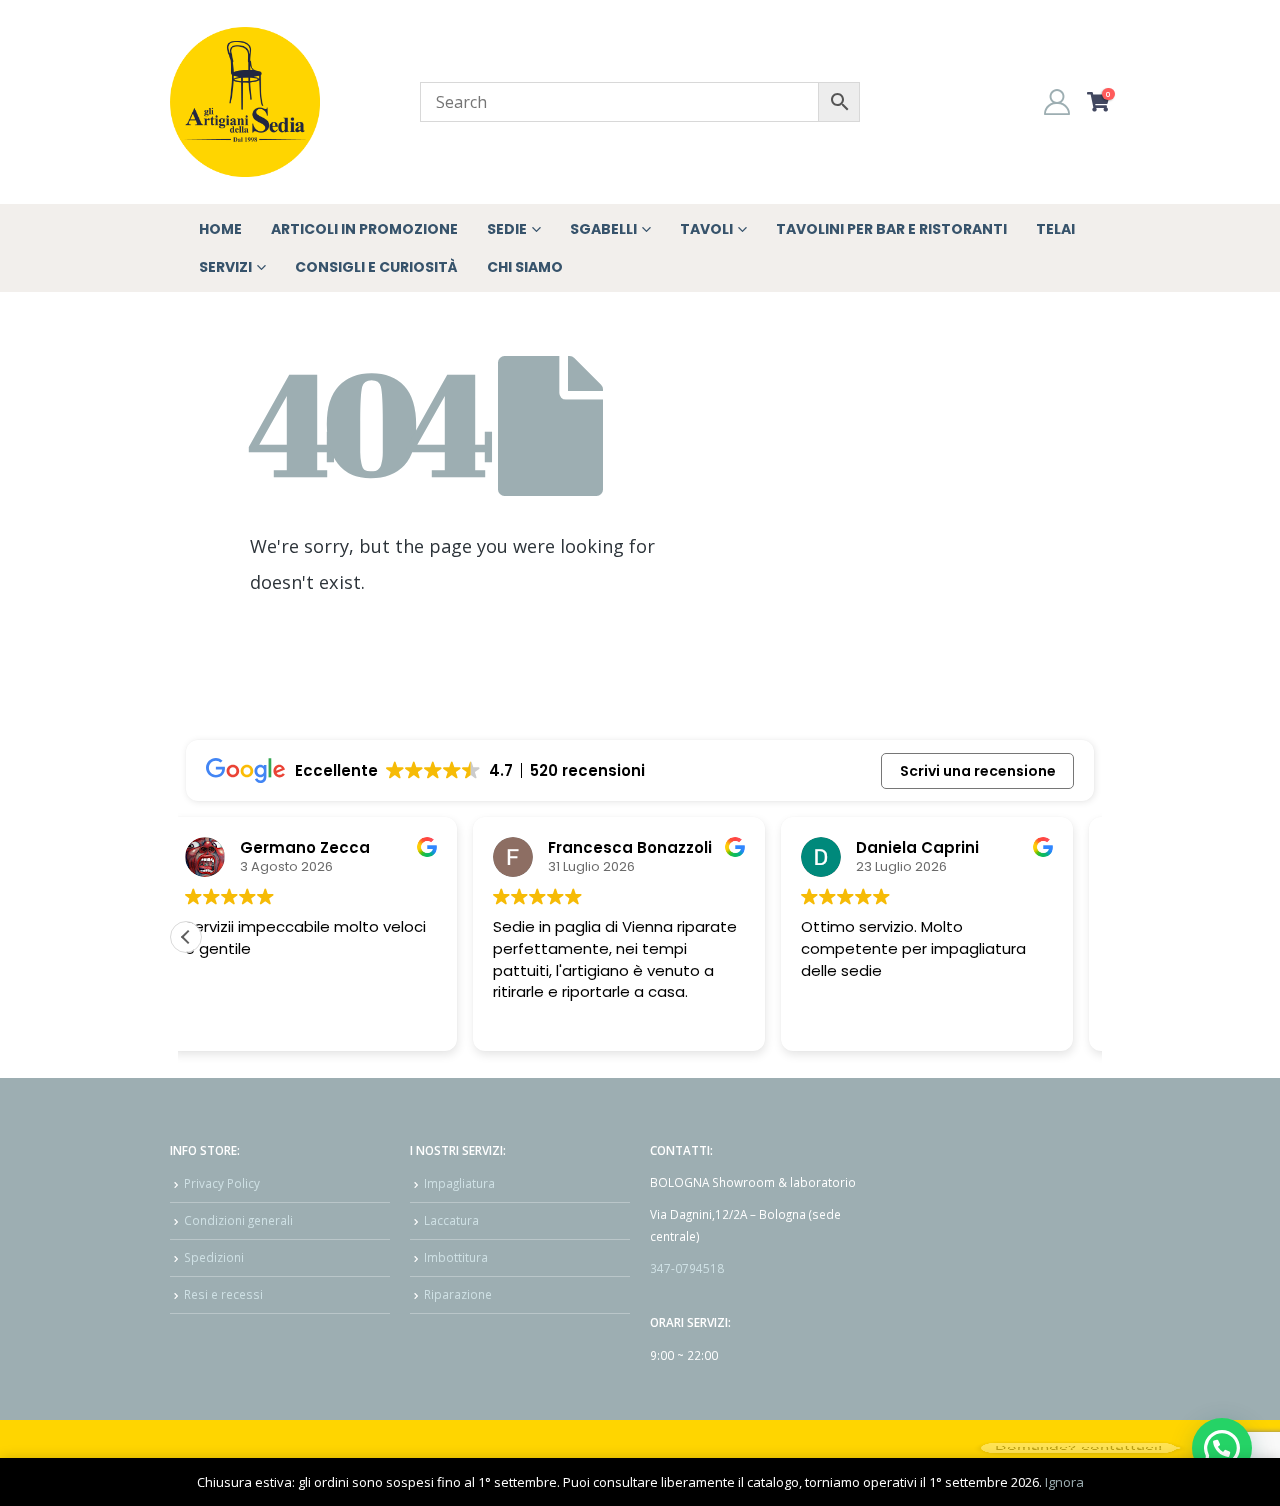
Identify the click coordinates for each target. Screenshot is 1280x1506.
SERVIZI (225, 267)
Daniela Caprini (631, 847)
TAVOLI (706, 229)
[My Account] (1057, 102)
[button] (186, 937)
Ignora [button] (1064, 1482)
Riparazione (458, 1294)
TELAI (1055, 229)
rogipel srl (917, 847)
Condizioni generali (238, 1220)
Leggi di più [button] (861, 1021)
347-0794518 (687, 1268)
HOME (220, 229)
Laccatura (451, 1220)
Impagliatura (459, 1183)
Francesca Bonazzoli (344, 847)
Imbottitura (456, 1257)
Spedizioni (214, 1257)
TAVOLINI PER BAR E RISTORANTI (891, 229)
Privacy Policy (222, 1183)
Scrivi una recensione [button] (978, 771)
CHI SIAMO (525, 267)
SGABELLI (603, 229)
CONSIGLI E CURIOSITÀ (376, 267)
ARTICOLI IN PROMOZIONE (364, 229)
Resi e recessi (223, 1294)
